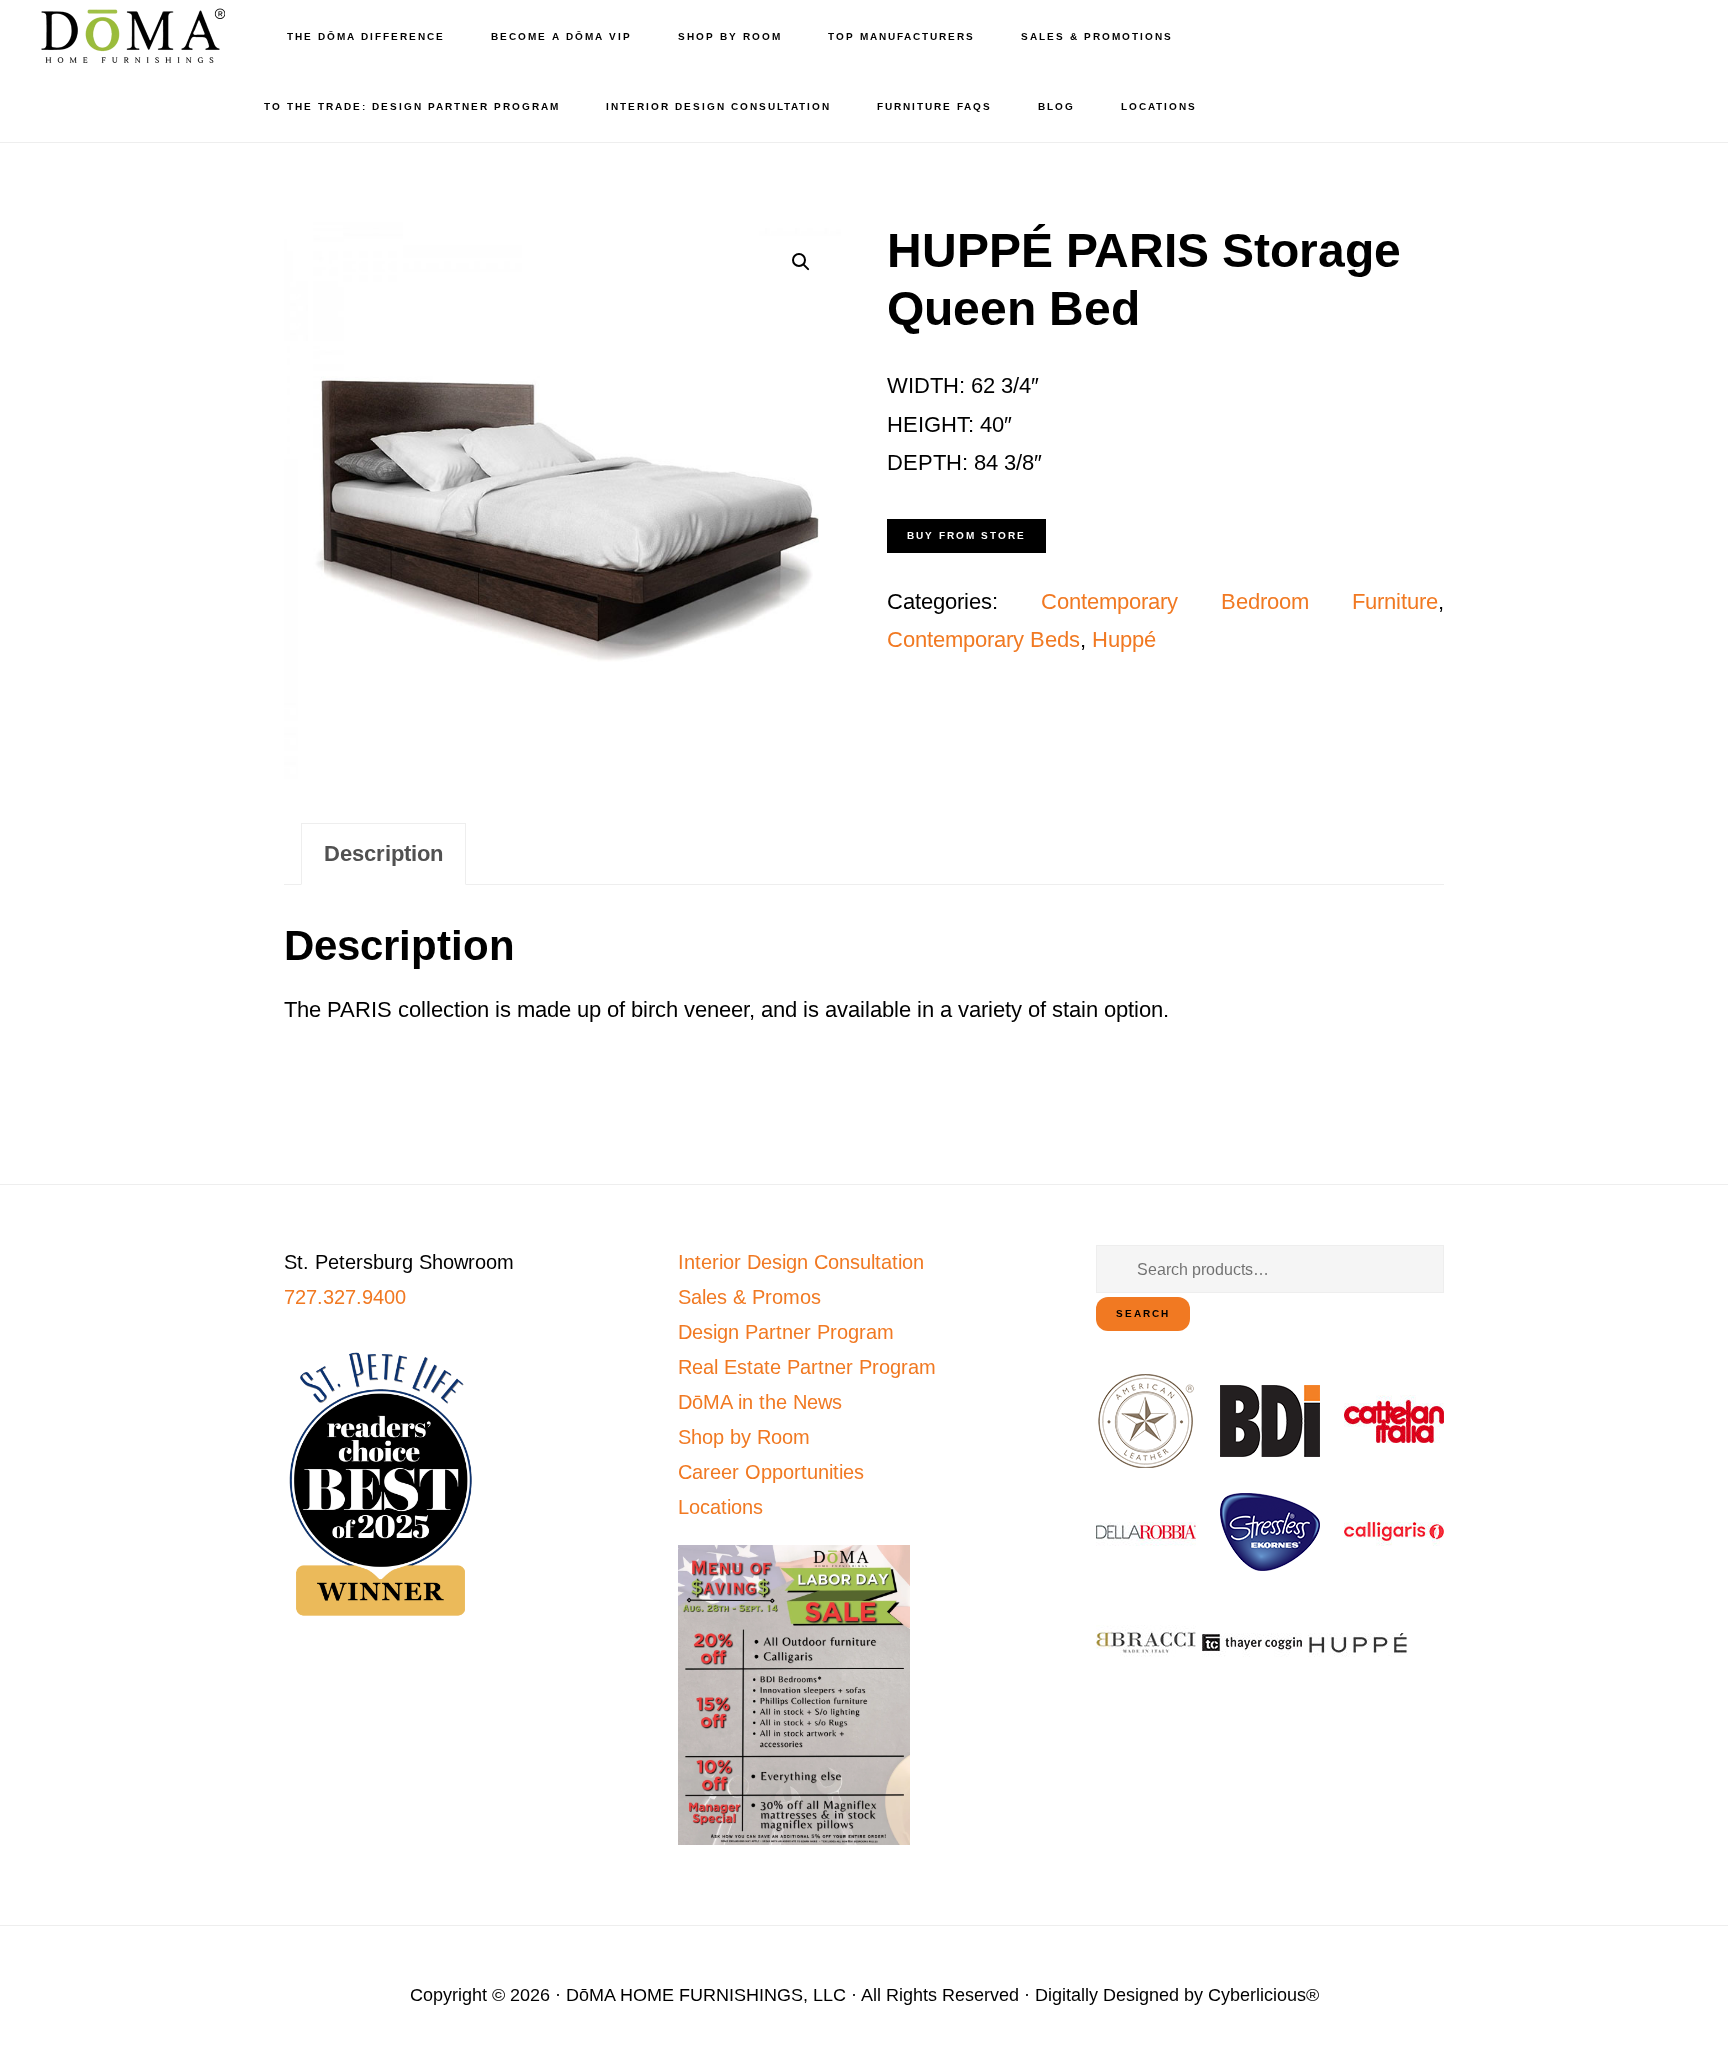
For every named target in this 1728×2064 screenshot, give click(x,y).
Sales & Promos (749, 1297)
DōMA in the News (760, 1402)
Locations (720, 1507)
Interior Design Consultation (801, 1262)
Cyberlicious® (1263, 1995)
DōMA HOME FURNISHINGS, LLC (706, 1995)
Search (1143, 1313)
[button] (801, 262)
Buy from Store (966, 535)
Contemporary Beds (983, 639)
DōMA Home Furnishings (130, 35)
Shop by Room (744, 1437)
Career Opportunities (771, 1472)
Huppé (1124, 639)
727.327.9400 (345, 1297)
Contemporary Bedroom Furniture (1239, 601)
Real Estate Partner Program (807, 1367)
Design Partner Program (786, 1332)
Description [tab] (383, 853)
